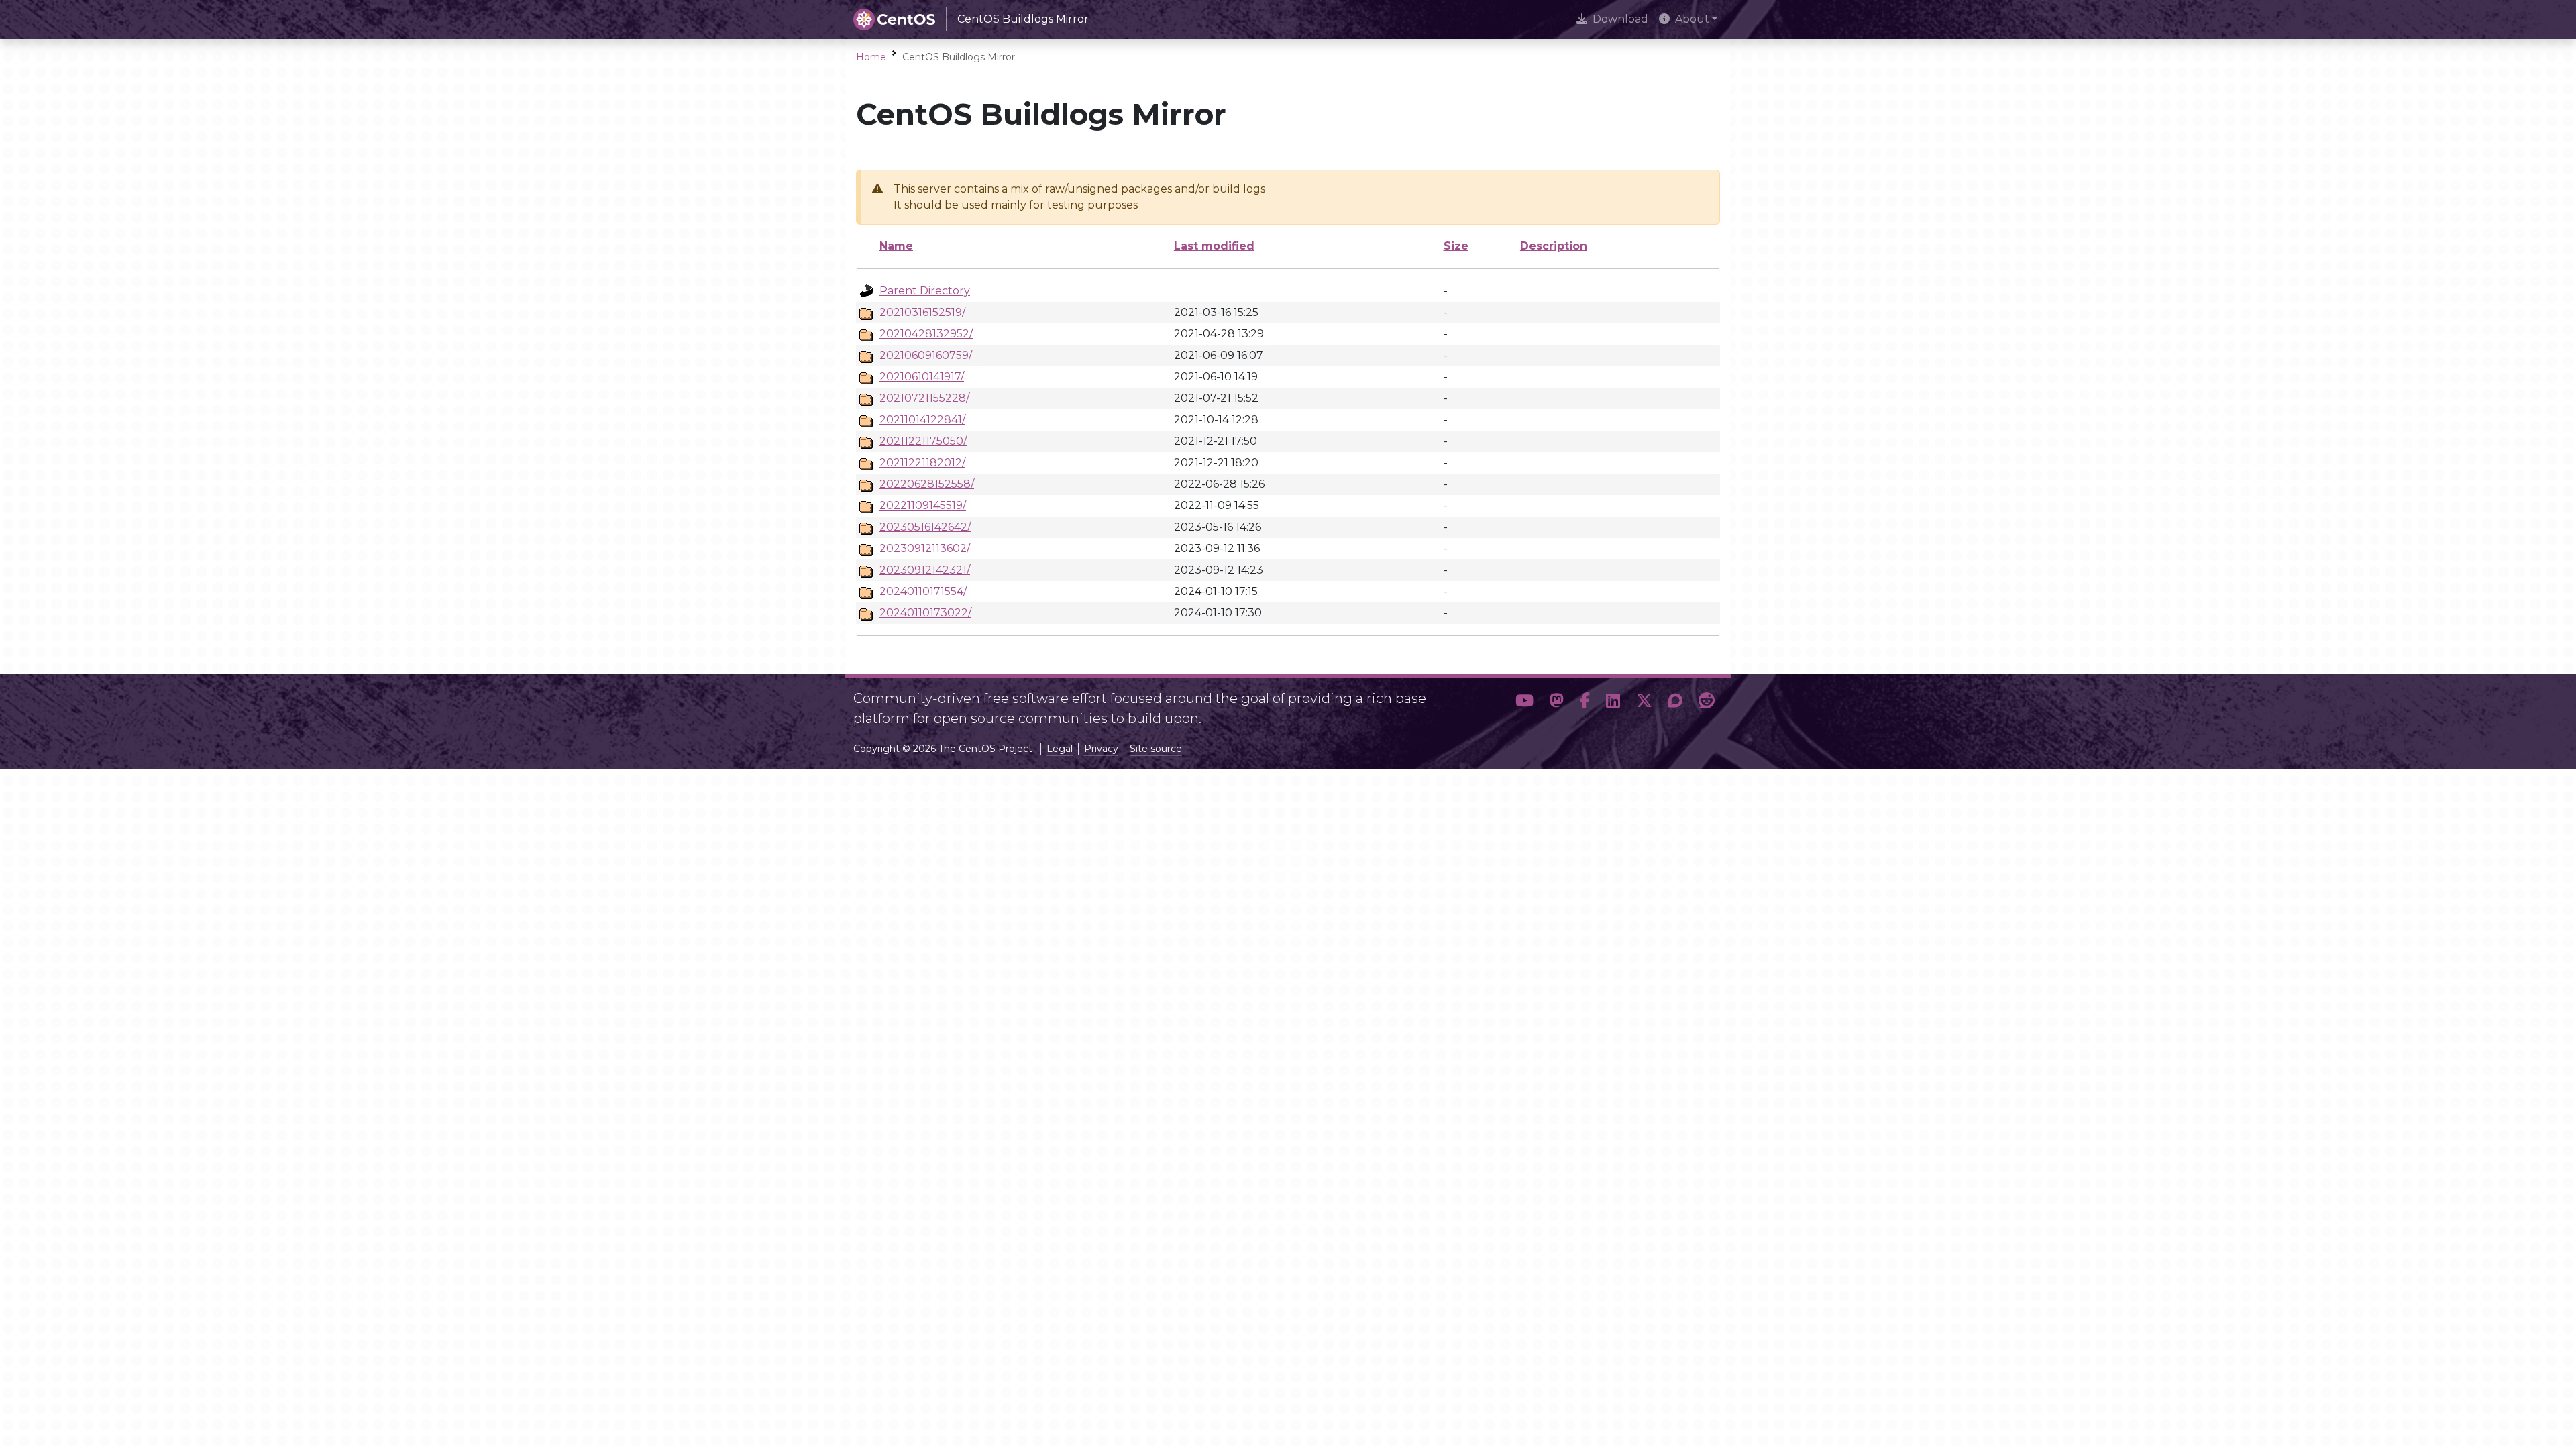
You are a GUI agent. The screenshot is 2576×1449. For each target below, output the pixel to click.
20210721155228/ (924, 398)
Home (871, 57)
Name (896, 246)
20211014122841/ (922, 420)
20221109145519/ (923, 505)
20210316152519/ (922, 312)
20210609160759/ (926, 355)
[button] (1524, 703)
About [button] (1692, 19)
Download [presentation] (1620, 19)
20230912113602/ (925, 548)
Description (1554, 246)
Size (1456, 246)
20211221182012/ (922, 463)
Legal (1060, 749)
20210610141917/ (922, 377)
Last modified (1214, 246)
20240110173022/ (925, 613)
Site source (1156, 749)
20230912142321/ (925, 570)
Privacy (1101, 749)
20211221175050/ (923, 441)
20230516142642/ (925, 527)
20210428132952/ (926, 334)
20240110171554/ (923, 591)
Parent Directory (925, 291)
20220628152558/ (927, 484)
